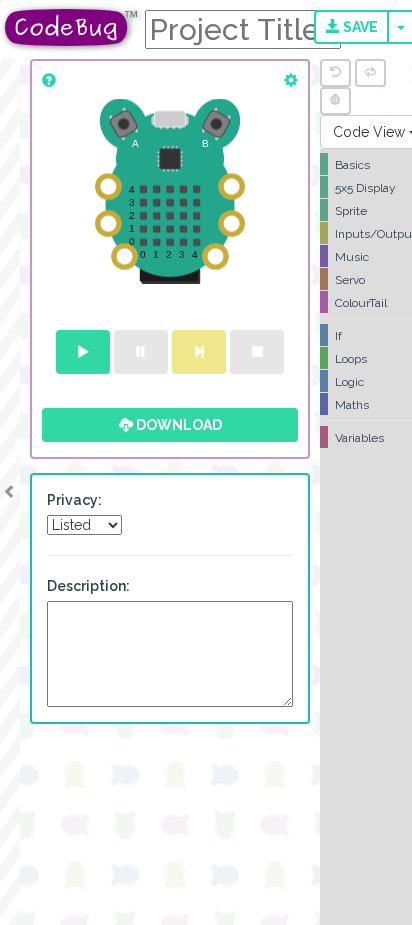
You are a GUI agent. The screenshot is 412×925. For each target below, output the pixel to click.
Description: (88, 586)
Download (177, 425)
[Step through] (199, 352)
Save (359, 27)
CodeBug (72, 27)
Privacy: (74, 500)
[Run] (83, 352)
